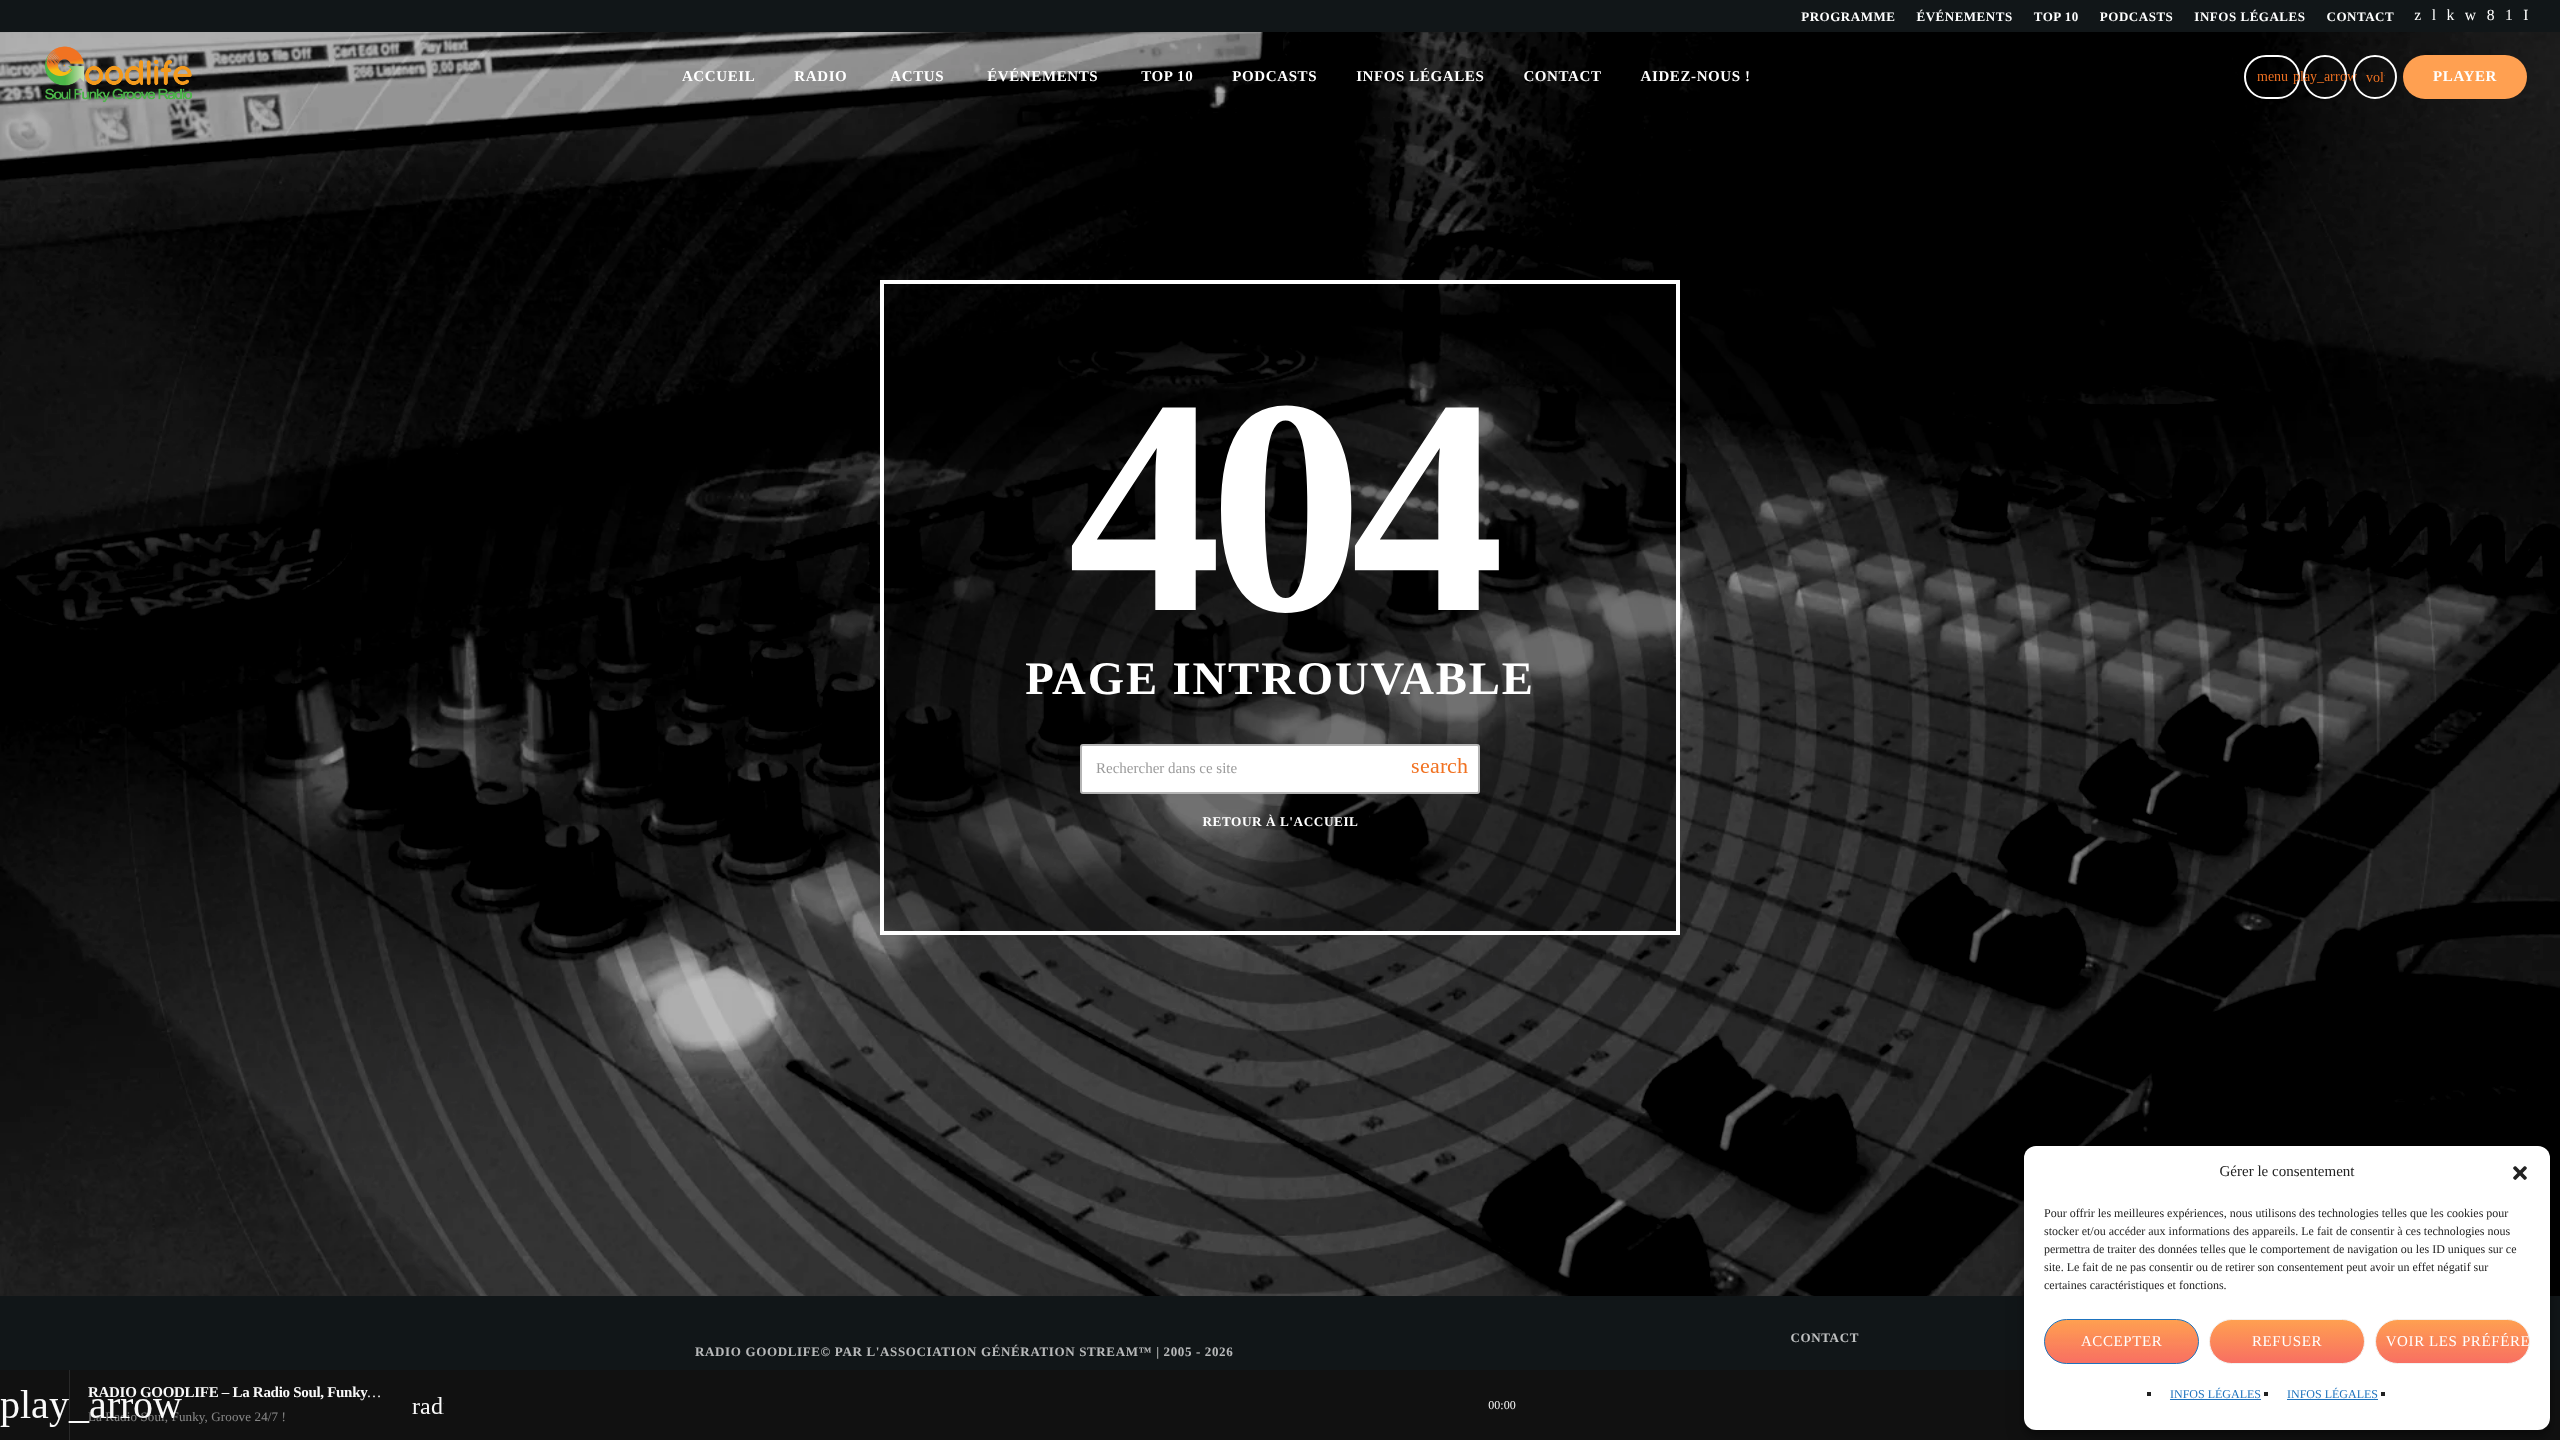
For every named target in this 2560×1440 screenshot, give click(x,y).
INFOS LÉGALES (2215, 1394)
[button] (2520, 1173)
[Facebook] (2491, 16)
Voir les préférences (2458, 1342)
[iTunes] (2471, 16)
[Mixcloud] (2451, 16)
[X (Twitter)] (2417, 16)
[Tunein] (2434, 16)
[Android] (2509, 16)
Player (2465, 77)
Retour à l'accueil (1280, 821)
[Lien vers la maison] (118, 77)
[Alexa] (2526, 16)
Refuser (2287, 1342)
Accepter (2121, 1342)
